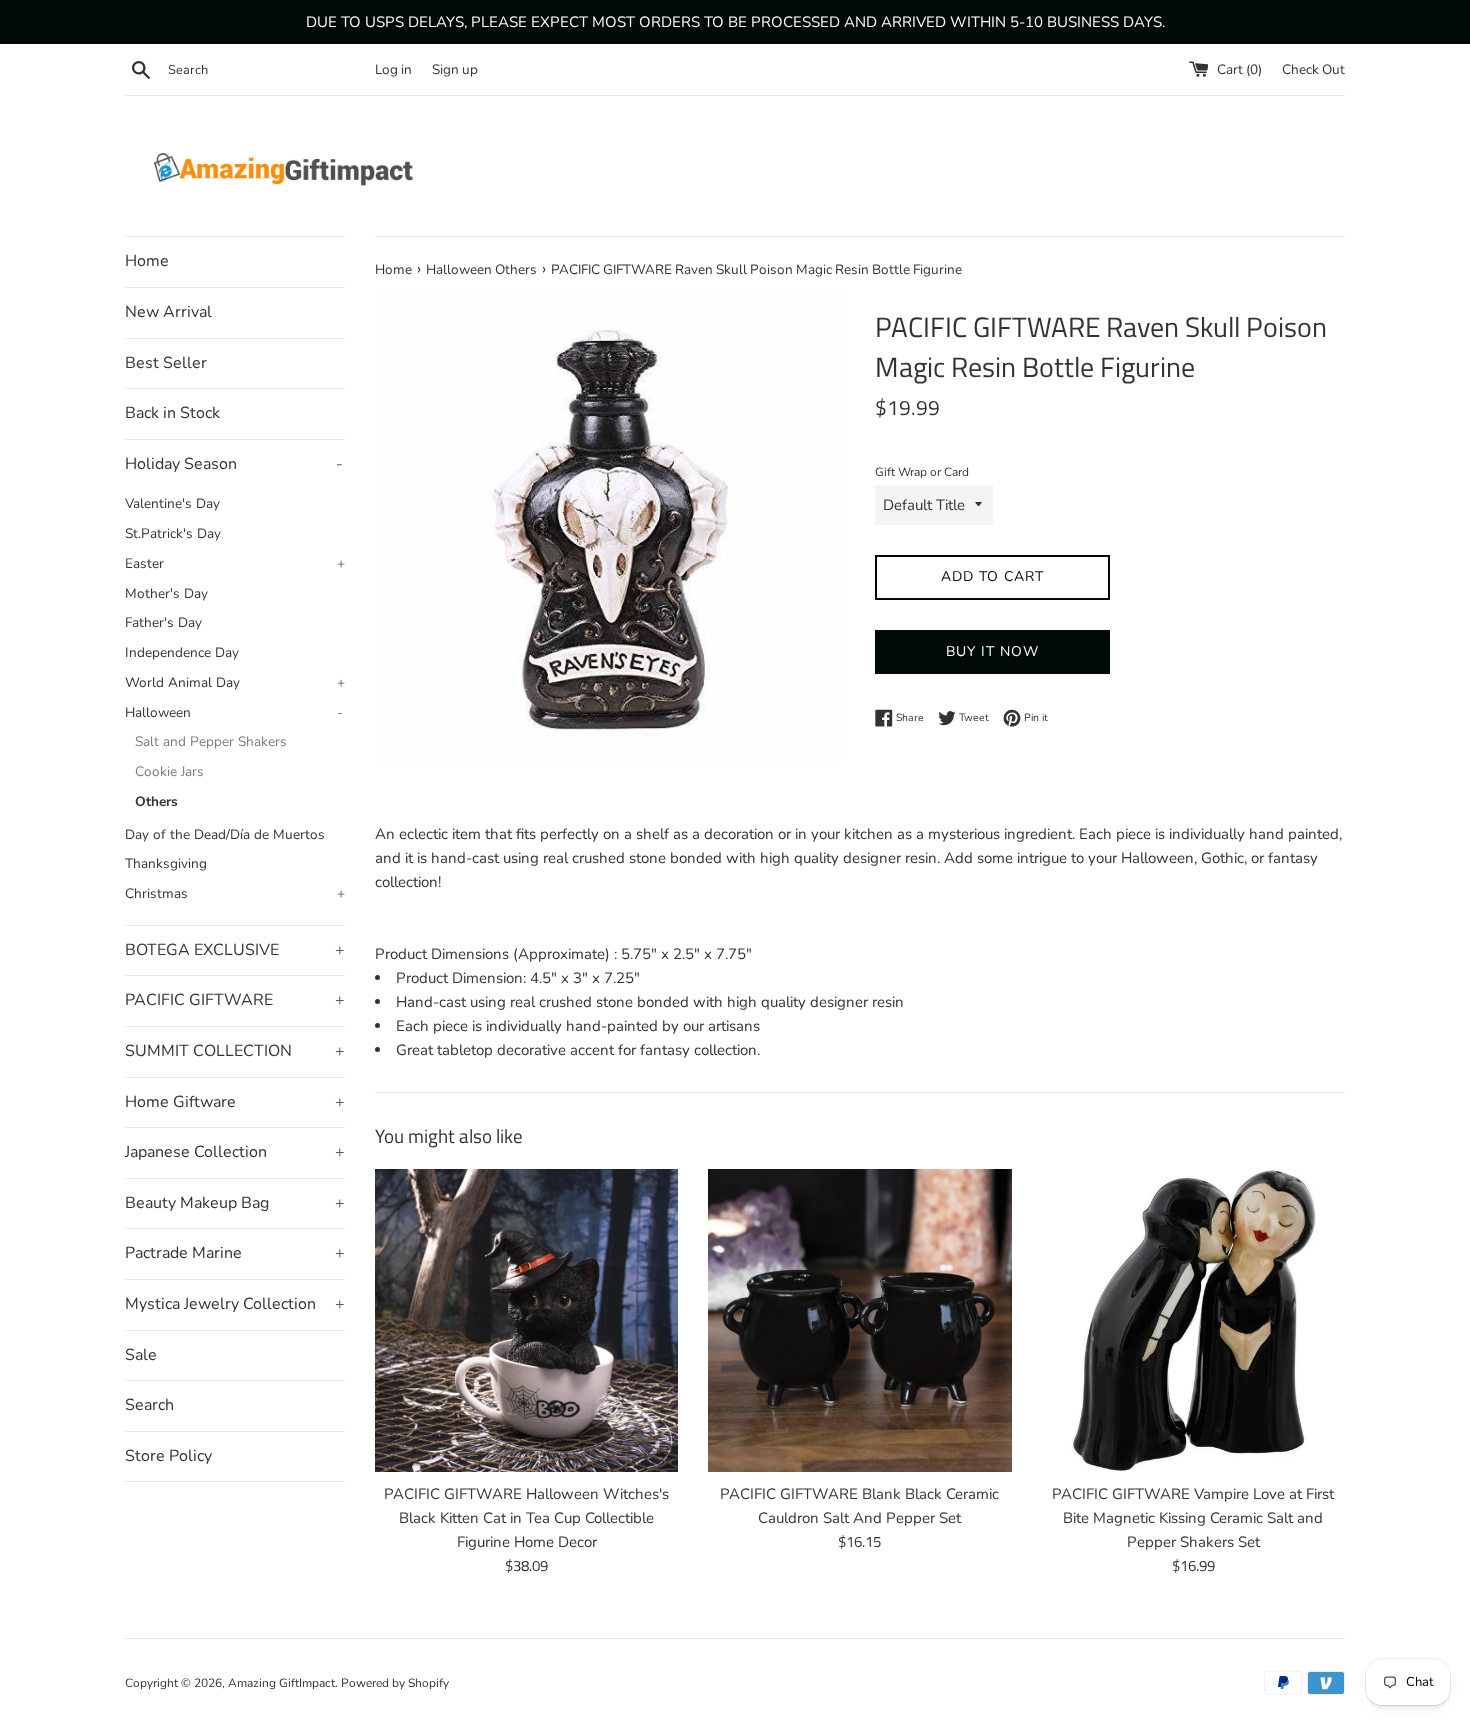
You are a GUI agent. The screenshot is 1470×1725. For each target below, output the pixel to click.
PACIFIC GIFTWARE (235, 1000)
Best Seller (166, 363)
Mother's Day (166, 593)
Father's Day (163, 622)
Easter (235, 563)
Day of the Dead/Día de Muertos (225, 834)
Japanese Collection (235, 1152)
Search (149, 1405)
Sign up (455, 69)
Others (156, 801)
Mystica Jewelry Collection (235, 1304)
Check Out (1313, 69)
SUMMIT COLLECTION (235, 1051)
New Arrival (168, 312)
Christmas (235, 893)
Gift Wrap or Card (922, 472)
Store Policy (168, 1456)
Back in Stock (172, 413)
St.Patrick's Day (173, 533)
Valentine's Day (172, 503)
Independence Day (182, 652)
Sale (141, 1355)
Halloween (234, 712)
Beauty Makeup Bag (235, 1203)
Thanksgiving (166, 863)
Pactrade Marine (235, 1253)
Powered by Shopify (395, 1683)
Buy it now (992, 651)
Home (147, 261)
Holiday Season (234, 464)
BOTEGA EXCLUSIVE (235, 950)
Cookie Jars (169, 771)
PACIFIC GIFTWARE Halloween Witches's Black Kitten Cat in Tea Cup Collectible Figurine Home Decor (526, 1518)
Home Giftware (235, 1102)
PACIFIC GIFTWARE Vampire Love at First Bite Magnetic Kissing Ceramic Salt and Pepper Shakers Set (1193, 1518)
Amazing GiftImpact (281, 1683)
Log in (393, 69)
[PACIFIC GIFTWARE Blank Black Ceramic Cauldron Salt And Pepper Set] (859, 1320)
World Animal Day (235, 682)
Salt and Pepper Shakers (211, 741)
